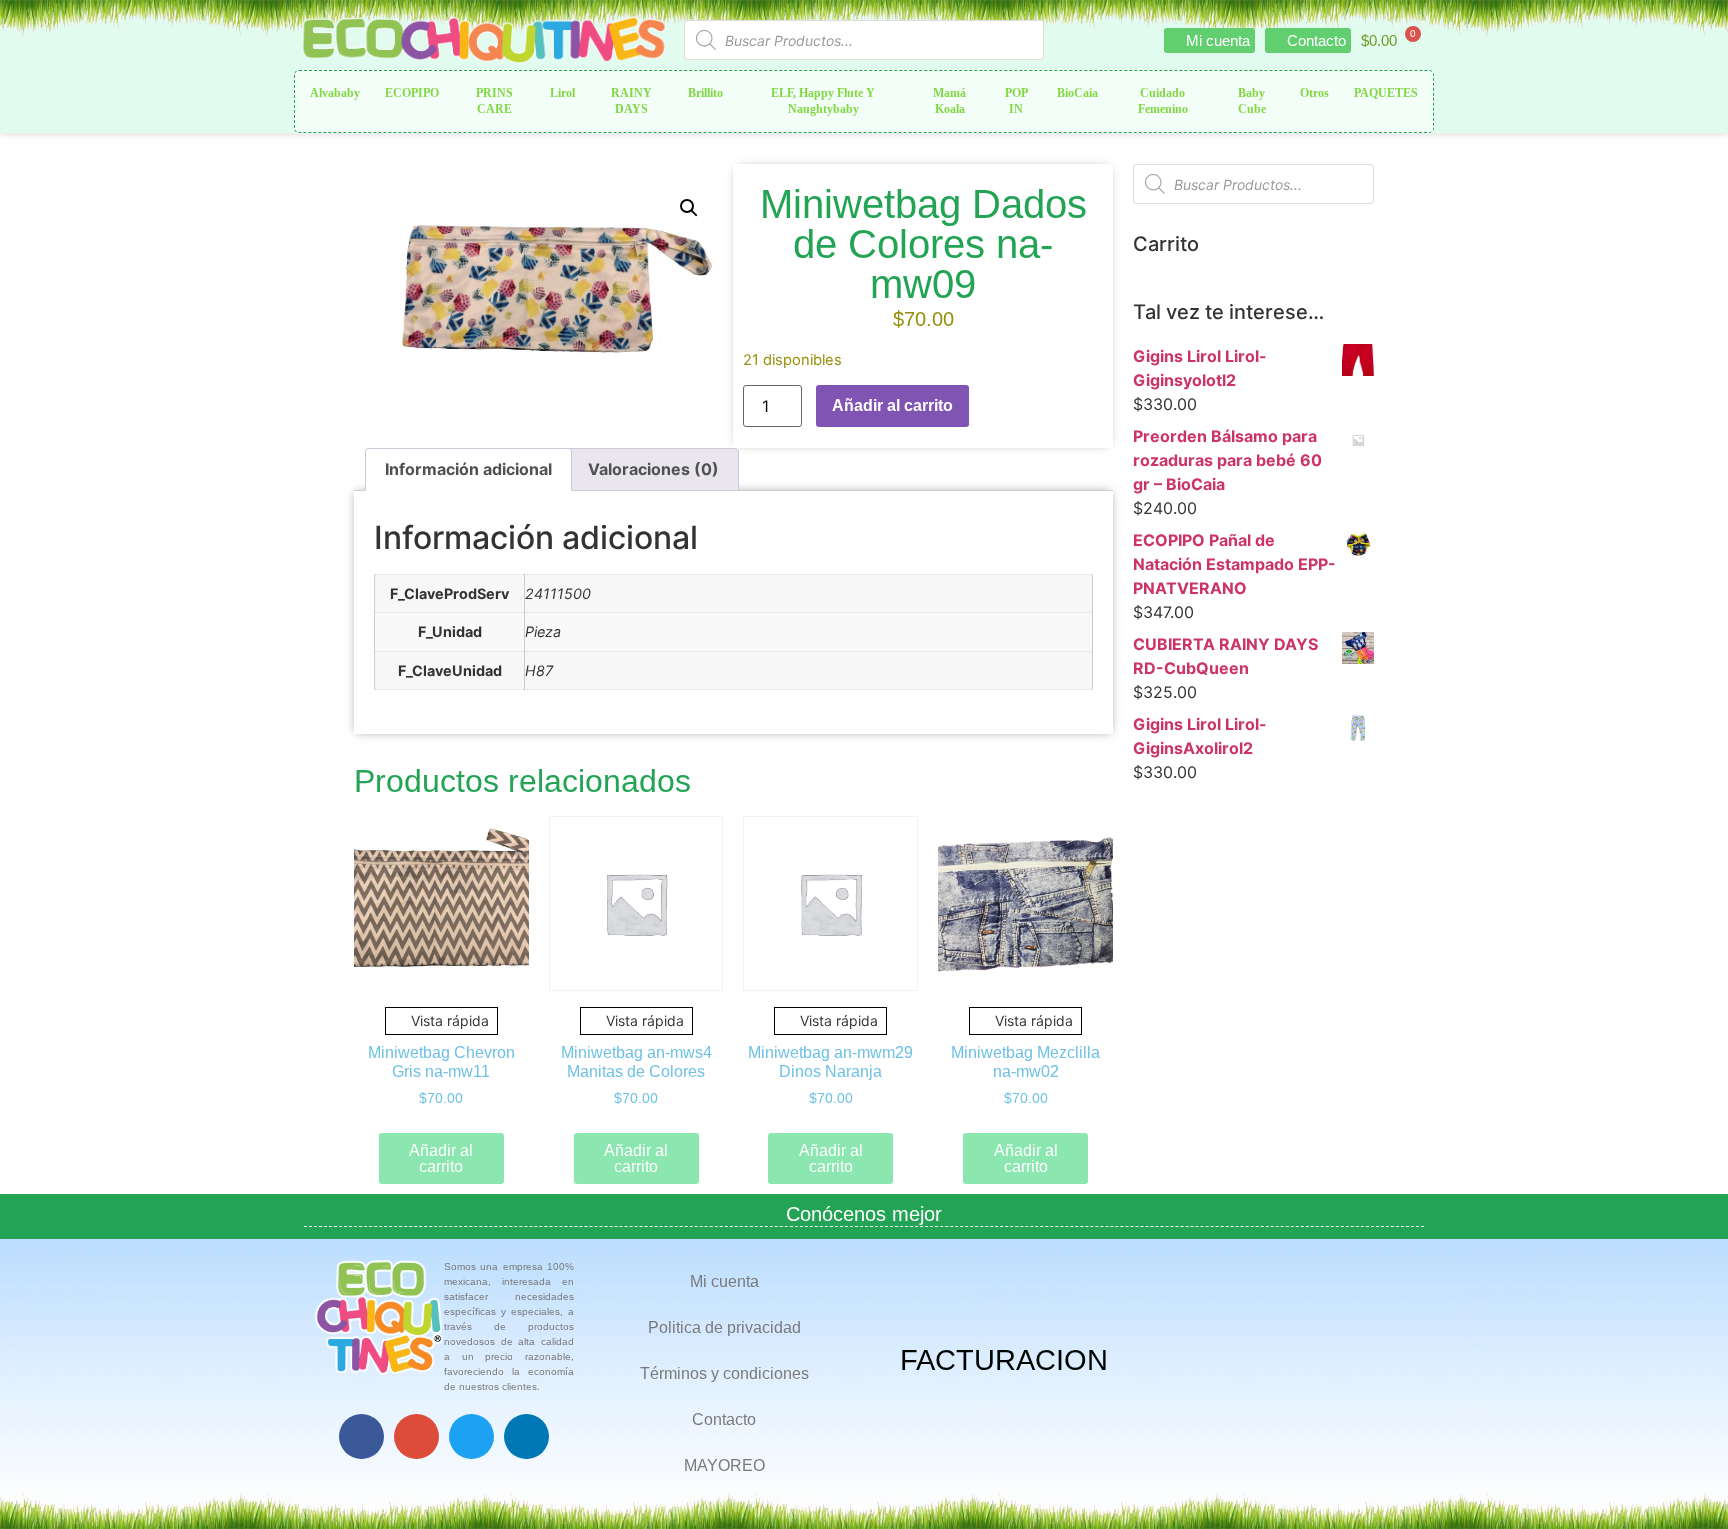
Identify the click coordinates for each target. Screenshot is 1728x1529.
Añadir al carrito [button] (441, 1158)
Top (1680, 1481)
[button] (689, 208)
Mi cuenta (724, 1281)
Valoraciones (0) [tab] (653, 469)
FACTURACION (1004, 1360)
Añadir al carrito (892, 405)
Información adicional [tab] (468, 469)
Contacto (724, 1419)
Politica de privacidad (724, 1327)
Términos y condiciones (724, 1373)
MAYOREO (724, 1465)
